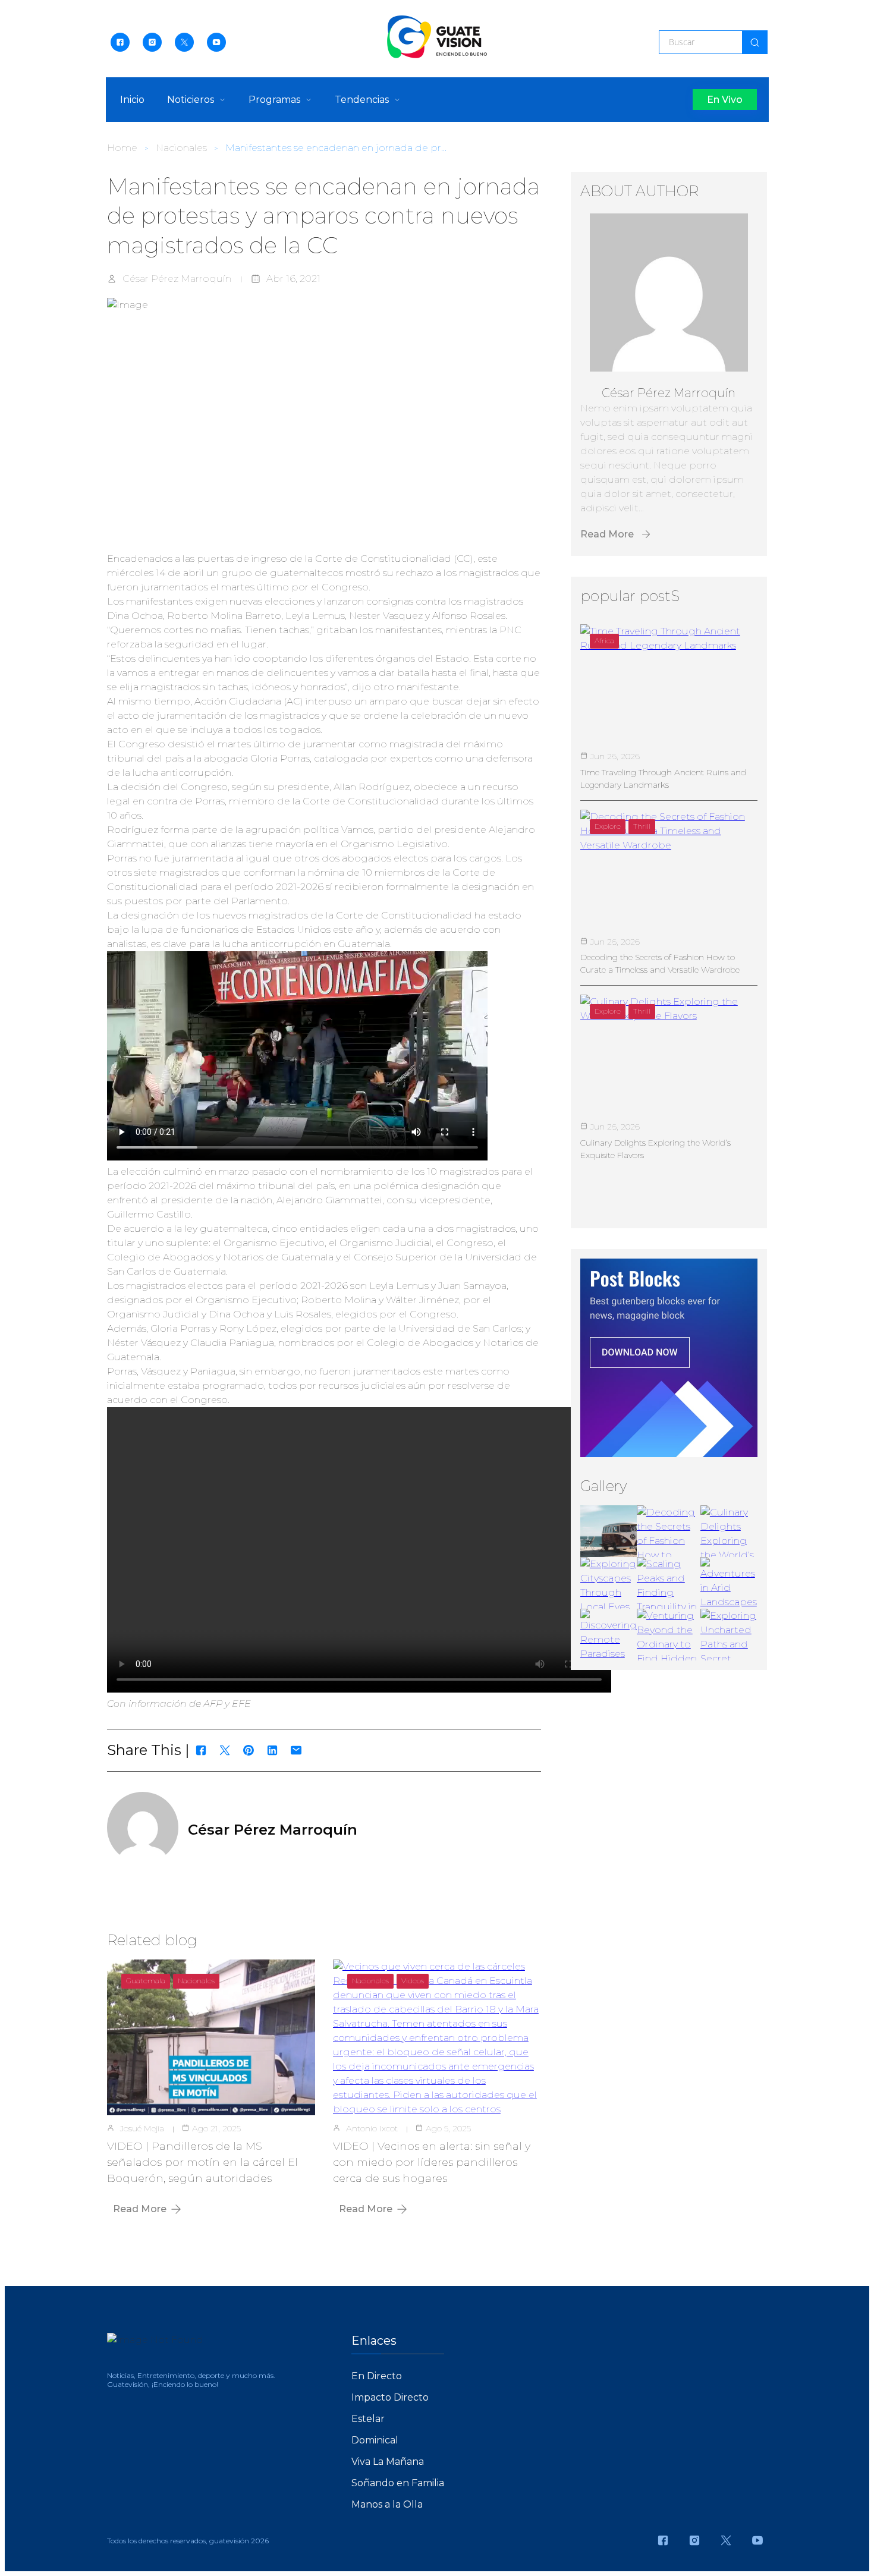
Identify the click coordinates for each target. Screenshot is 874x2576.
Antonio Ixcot (372, 2128)
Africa (604, 641)
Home (122, 148)
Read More (140, 2209)
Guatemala (146, 1981)
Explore (608, 826)
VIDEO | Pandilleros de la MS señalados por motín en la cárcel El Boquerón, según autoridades (202, 2162)
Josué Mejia (142, 2128)
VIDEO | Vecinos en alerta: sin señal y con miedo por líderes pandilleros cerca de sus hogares (432, 2162)
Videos (413, 1981)
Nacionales (181, 148)
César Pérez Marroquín (177, 279)
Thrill (642, 826)
